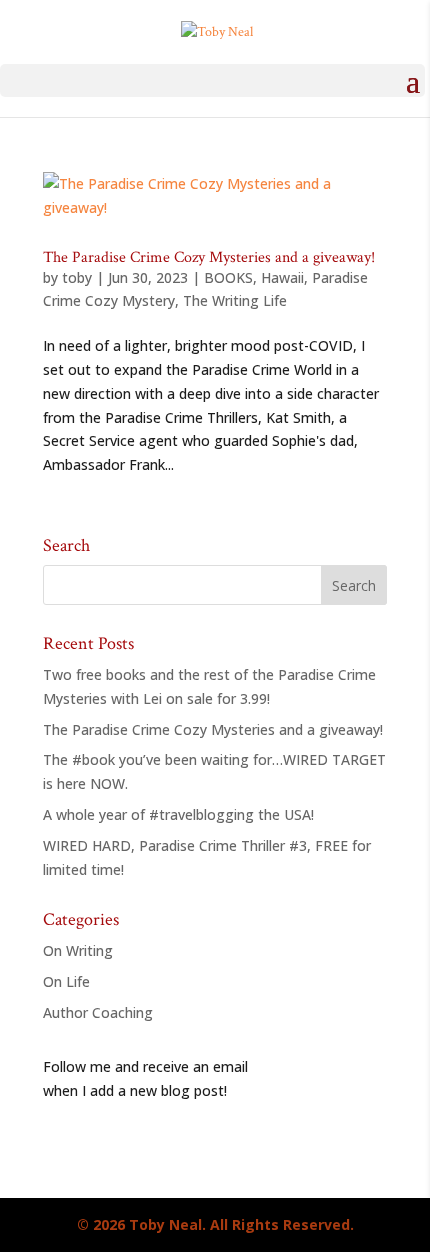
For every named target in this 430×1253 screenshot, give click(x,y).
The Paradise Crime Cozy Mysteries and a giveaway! (209, 257)
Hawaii (282, 277)
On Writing (78, 950)
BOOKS (228, 277)
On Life (66, 981)
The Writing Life (235, 300)
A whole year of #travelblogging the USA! (178, 814)
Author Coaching (98, 1012)
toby (77, 277)
